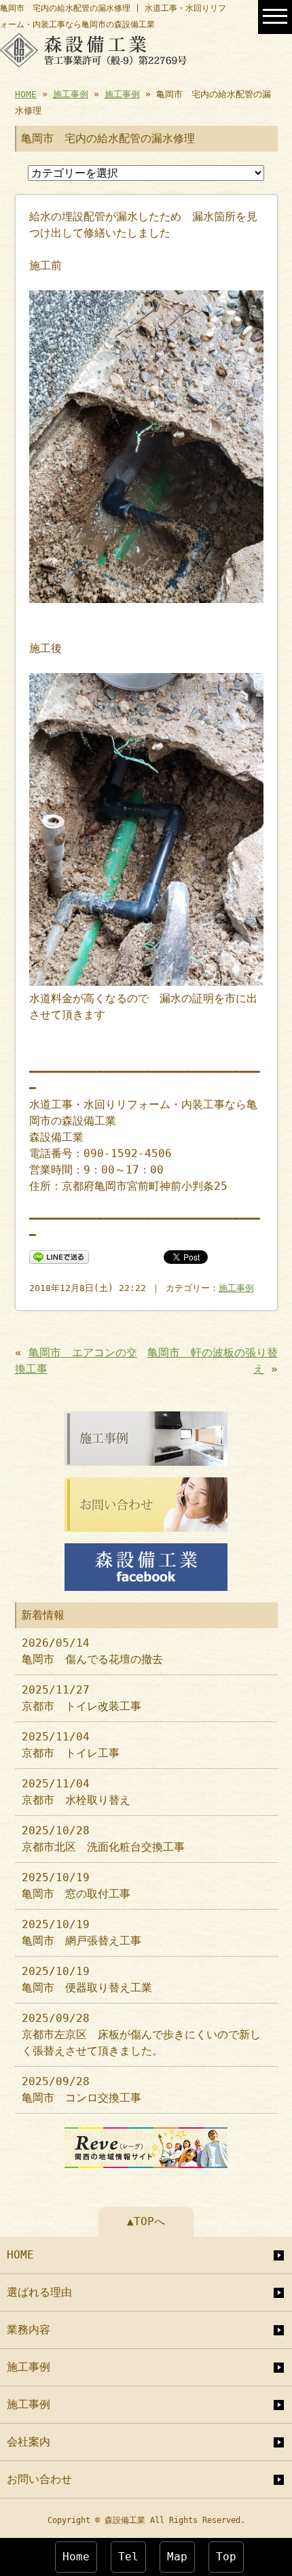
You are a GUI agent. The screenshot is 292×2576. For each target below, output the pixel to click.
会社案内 (29, 2442)
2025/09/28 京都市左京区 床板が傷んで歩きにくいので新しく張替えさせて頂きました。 (141, 2034)
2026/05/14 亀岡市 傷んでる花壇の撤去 (92, 1651)
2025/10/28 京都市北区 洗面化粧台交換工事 (103, 1839)
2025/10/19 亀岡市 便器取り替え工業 (87, 1979)
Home (76, 2557)
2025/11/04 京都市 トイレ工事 (71, 1745)
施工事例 (71, 94)
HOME (26, 94)
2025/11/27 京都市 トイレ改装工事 (81, 1698)
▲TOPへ (146, 2221)
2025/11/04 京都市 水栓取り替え (76, 1792)
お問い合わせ (39, 2479)
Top (226, 2557)
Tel (128, 2557)
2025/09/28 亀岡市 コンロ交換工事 (81, 2090)
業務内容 (29, 2330)
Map (177, 2557)
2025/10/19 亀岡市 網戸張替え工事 (81, 1933)
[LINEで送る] (59, 1256)
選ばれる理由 (39, 2292)
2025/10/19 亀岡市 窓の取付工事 (76, 1886)
